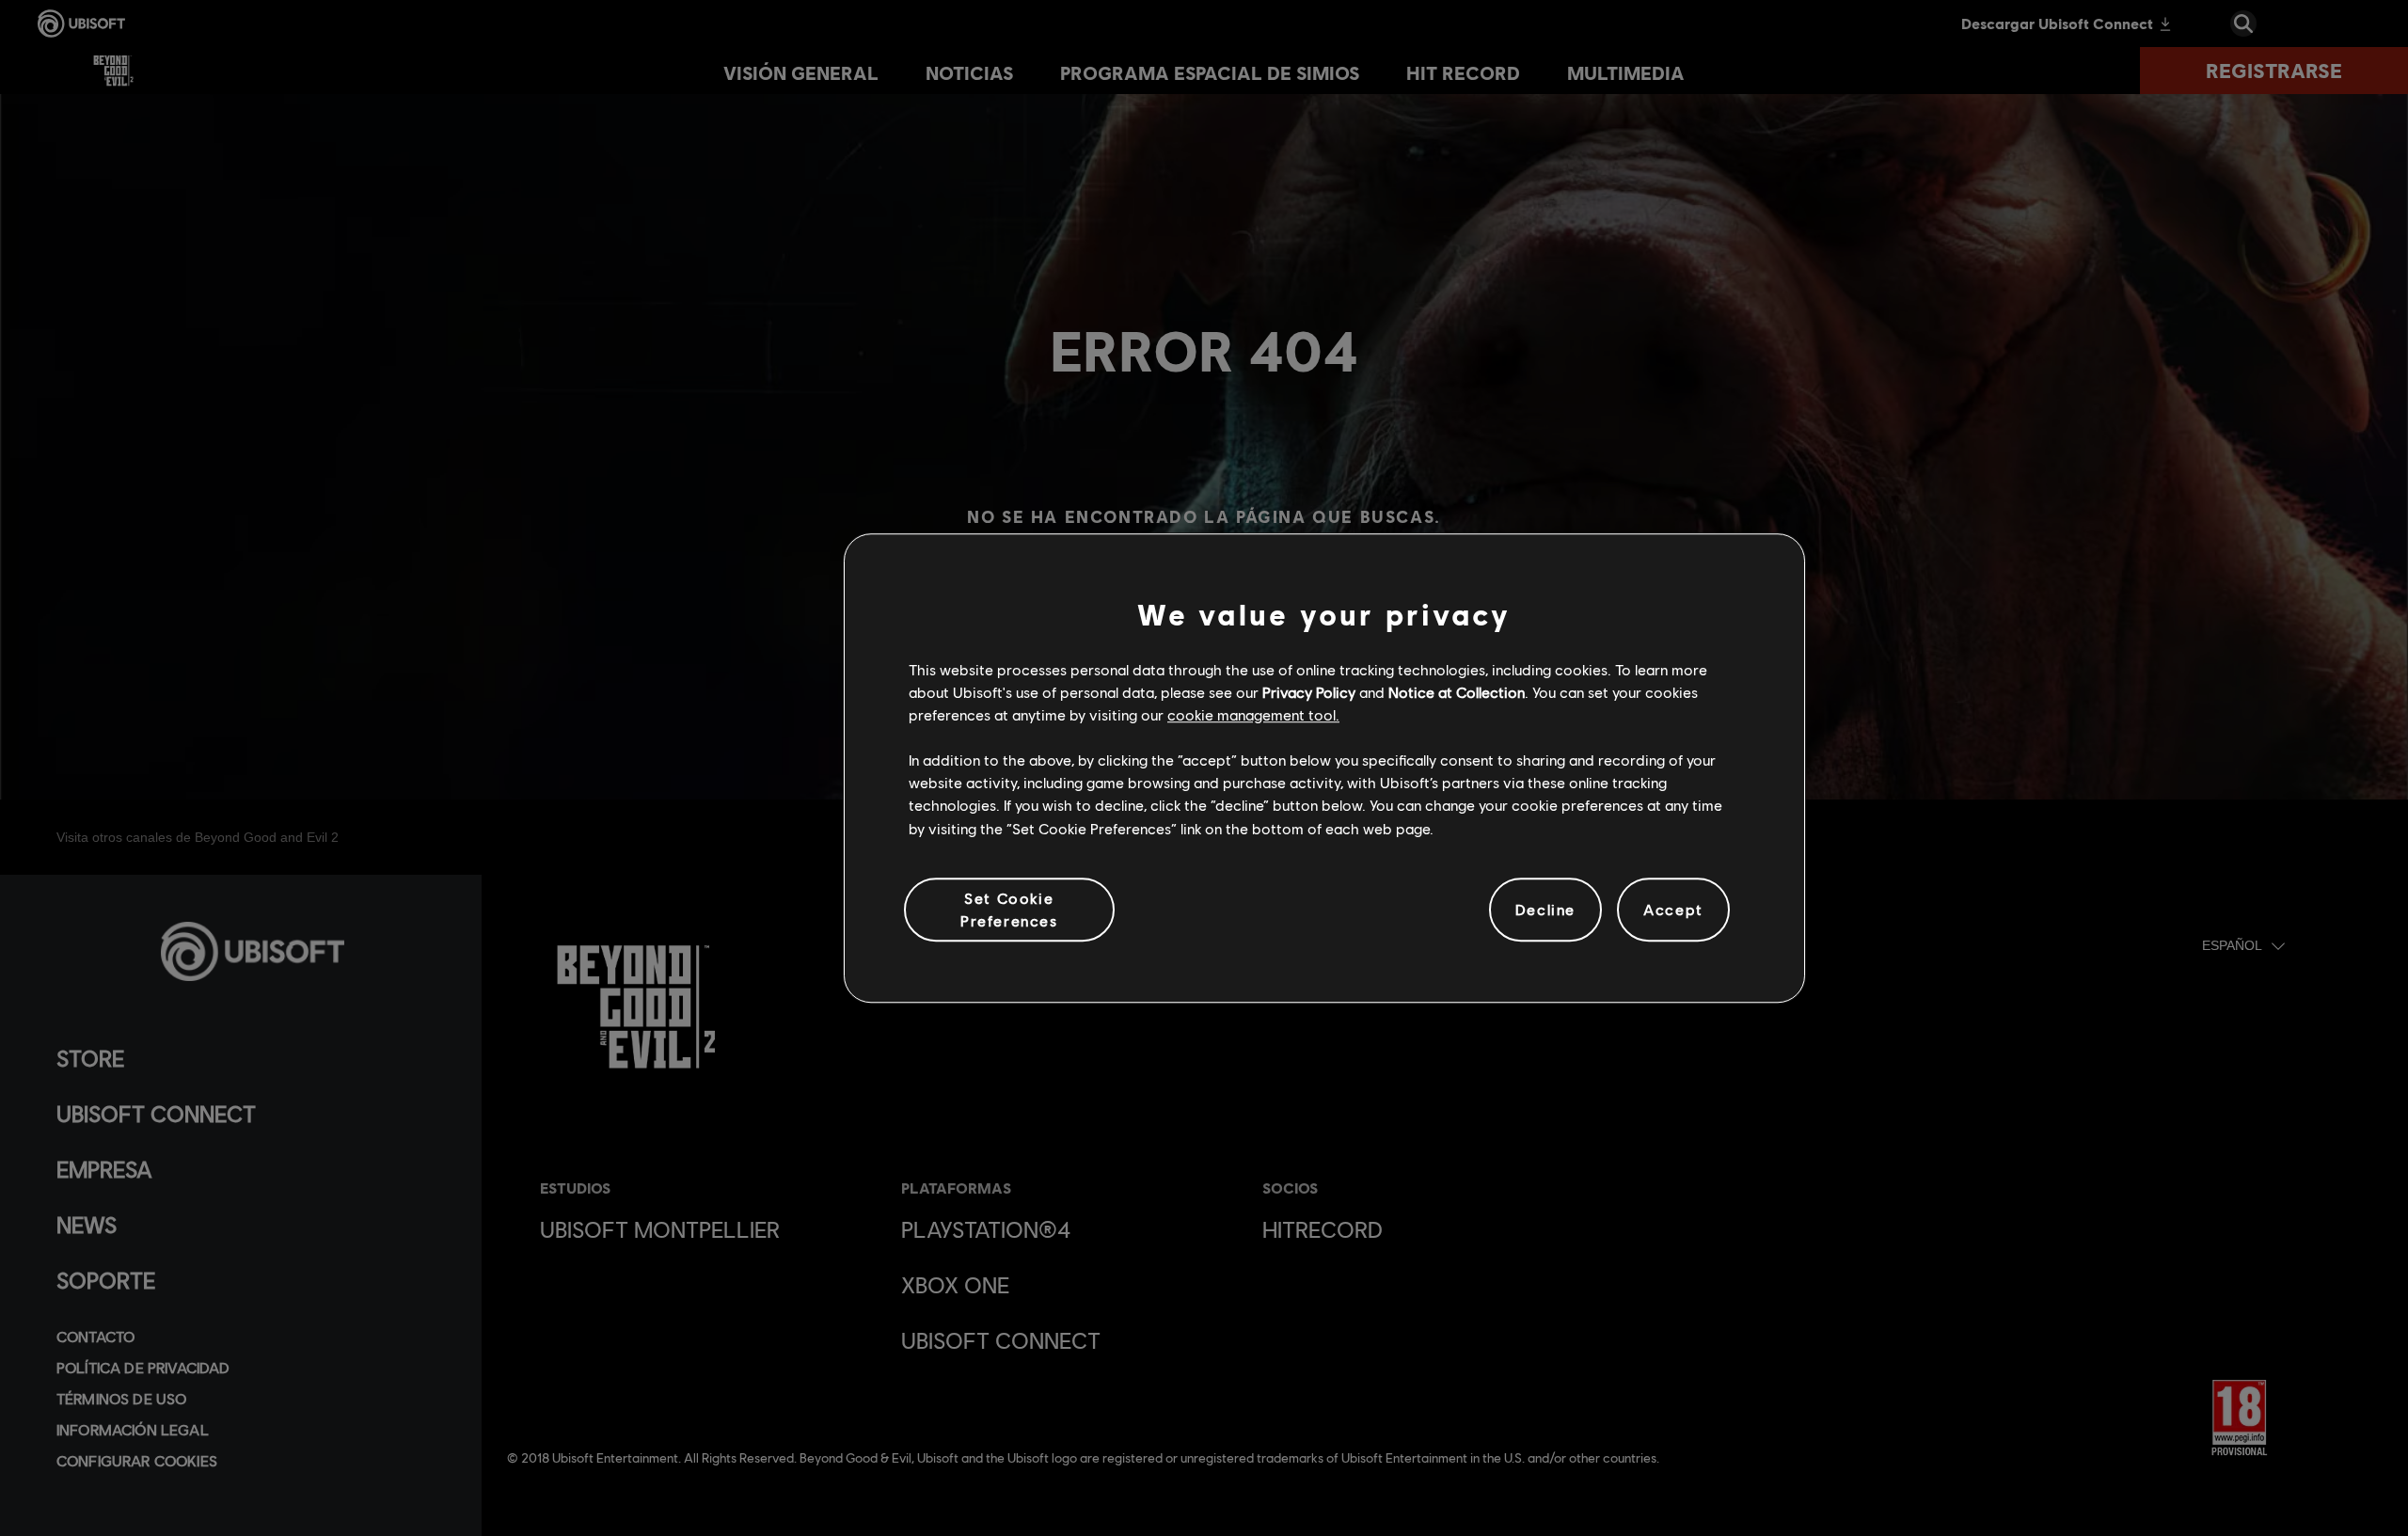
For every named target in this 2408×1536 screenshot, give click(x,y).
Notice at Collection (1457, 692)
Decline (1545, 909)
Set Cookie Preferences (1009, 909)
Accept (1673, 909)
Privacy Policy (1309, 692)
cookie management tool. (1253, 714)
